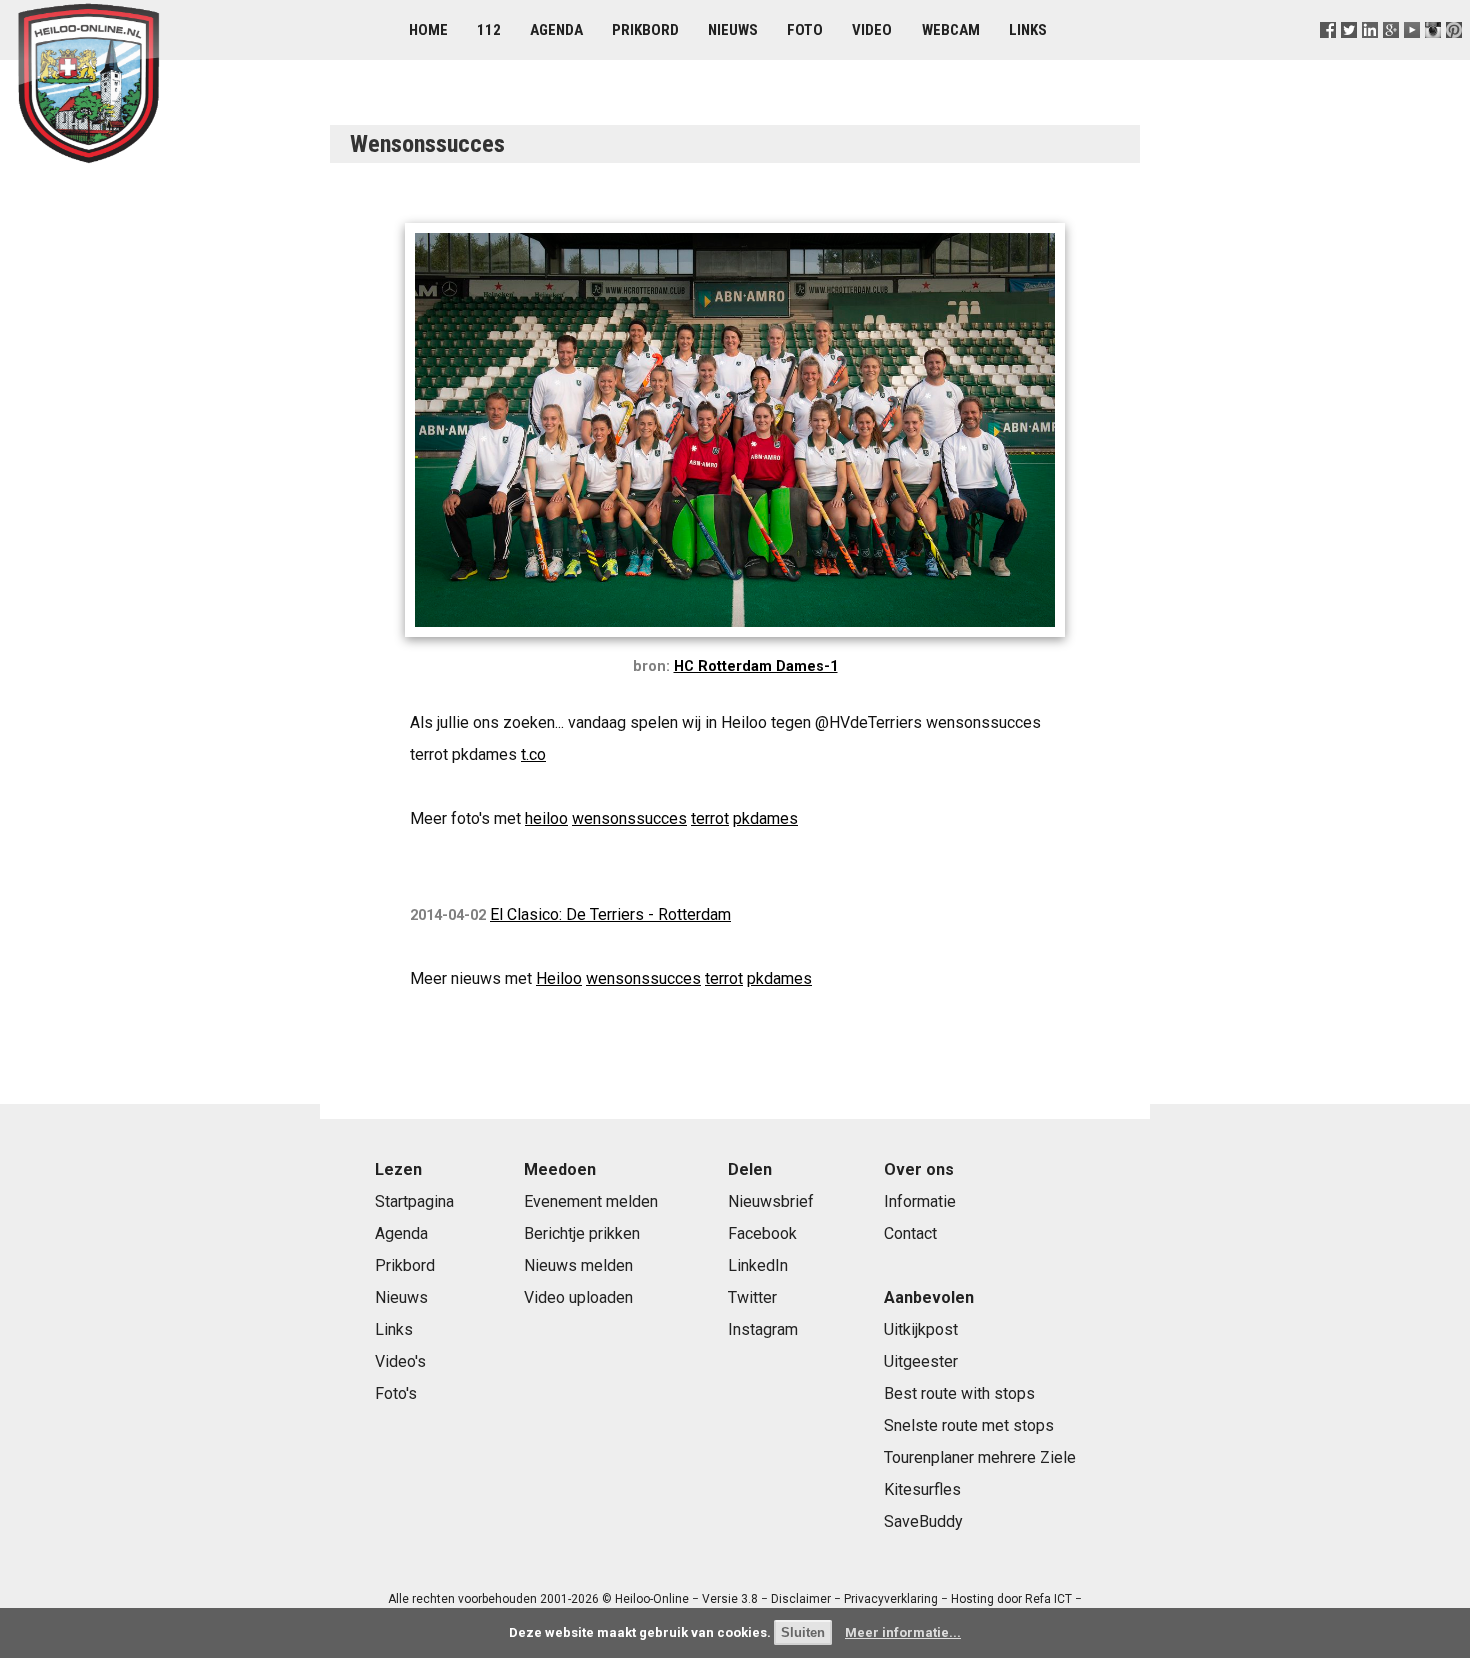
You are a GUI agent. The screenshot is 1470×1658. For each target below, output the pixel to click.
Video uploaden (578, 1297)
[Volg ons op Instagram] (1433, 54)
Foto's (396, 1393)
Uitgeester (921, 1361)
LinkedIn (758, 1265)
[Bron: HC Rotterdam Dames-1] (735, 641)
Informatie (920, 1201)
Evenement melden (591, 1201)
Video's (400, 1361)
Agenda (556, 30)
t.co (533, 754)
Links (1028, 30)
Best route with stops (959, 1393)
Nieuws (733, 30)
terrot (710, 818)
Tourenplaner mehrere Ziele (980, 1457)
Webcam (951, 30)
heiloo (546, 818)
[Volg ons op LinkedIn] (1369, 54)
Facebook (762, 1233)
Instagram (763, 1329)
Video (872, 30)
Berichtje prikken (582, 1233)
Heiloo (559, 978)
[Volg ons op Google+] (1391, 54)
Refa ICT (1048, 1599)
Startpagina (414, 1201)
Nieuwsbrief (771, 1201)
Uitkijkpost (921, 1329)
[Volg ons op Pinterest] (1454, 54)
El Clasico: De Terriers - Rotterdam (610, 914)
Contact (910, 1233)
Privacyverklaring (891, 1599)
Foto (805, 30)
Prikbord (645, 30)
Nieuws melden (578, 1265)
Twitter (752, 1297)
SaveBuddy (923, 1521)
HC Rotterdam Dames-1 (756, 666)
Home (428, 30)
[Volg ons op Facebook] (1327, 54)
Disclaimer (801, 1599)
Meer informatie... (903, 1632)
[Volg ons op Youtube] (1412, 54)
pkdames (765, 818)
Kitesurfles (922, 1489)
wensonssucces (629, 818)
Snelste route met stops (969, 1425)
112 (489, 30)
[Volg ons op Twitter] (1348, 54)
